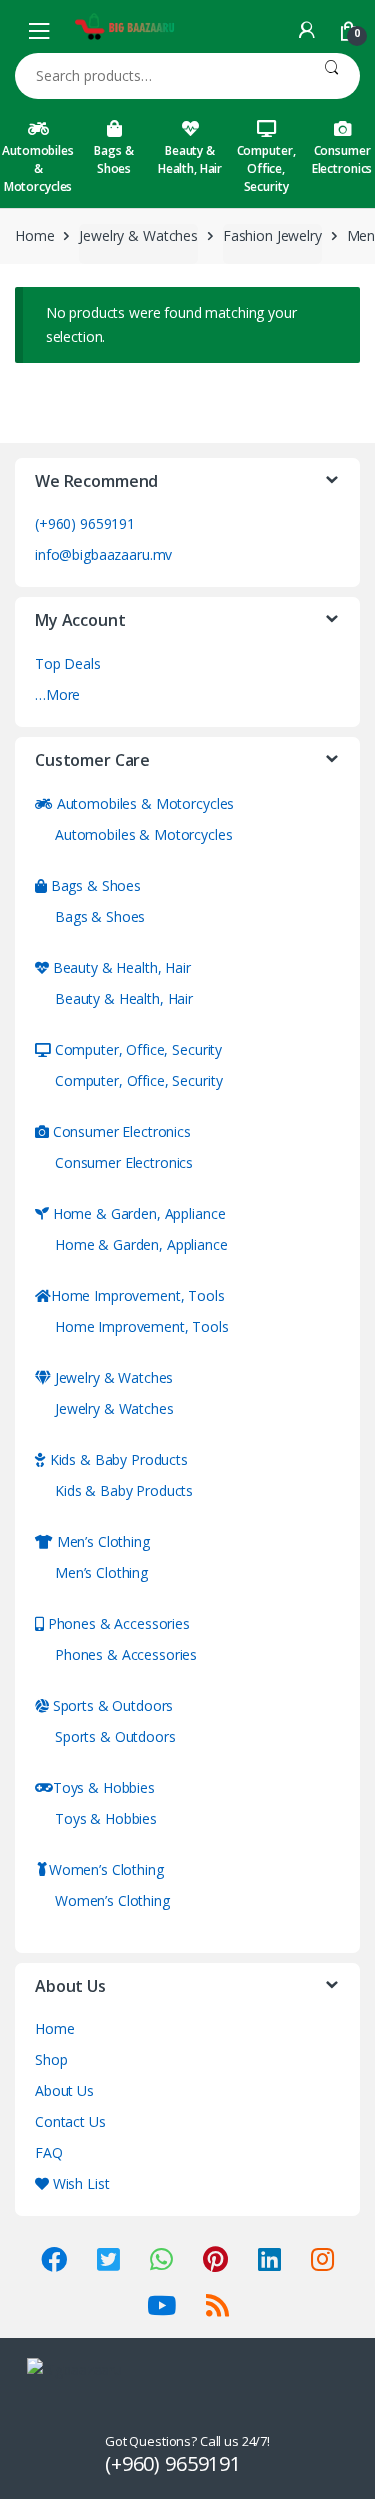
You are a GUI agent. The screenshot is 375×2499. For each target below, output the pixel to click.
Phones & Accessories (117, 1623)
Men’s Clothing (101, 1541)
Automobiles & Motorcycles (37, 168)
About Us (64, 2090)
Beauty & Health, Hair (190, 159)
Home (34, 235)
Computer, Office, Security (266, 168)
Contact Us (70, 2121)
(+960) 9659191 (85, 523)
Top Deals (68, 663)
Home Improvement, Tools (138, 1295)
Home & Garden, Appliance (137, 1213)
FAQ (49, 2152)
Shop (51, 2059)
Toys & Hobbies (104, 1787)
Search (331, 76)
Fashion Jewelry (272, 235)
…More (57, 694)
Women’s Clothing (106, 1869)
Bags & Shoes (113, 159)
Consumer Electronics (120, 1131)
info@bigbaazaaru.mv (103, 554)
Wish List (79, 2183)
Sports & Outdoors (111, 1705)
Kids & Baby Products (117, 1459)
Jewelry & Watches (138, 235)
